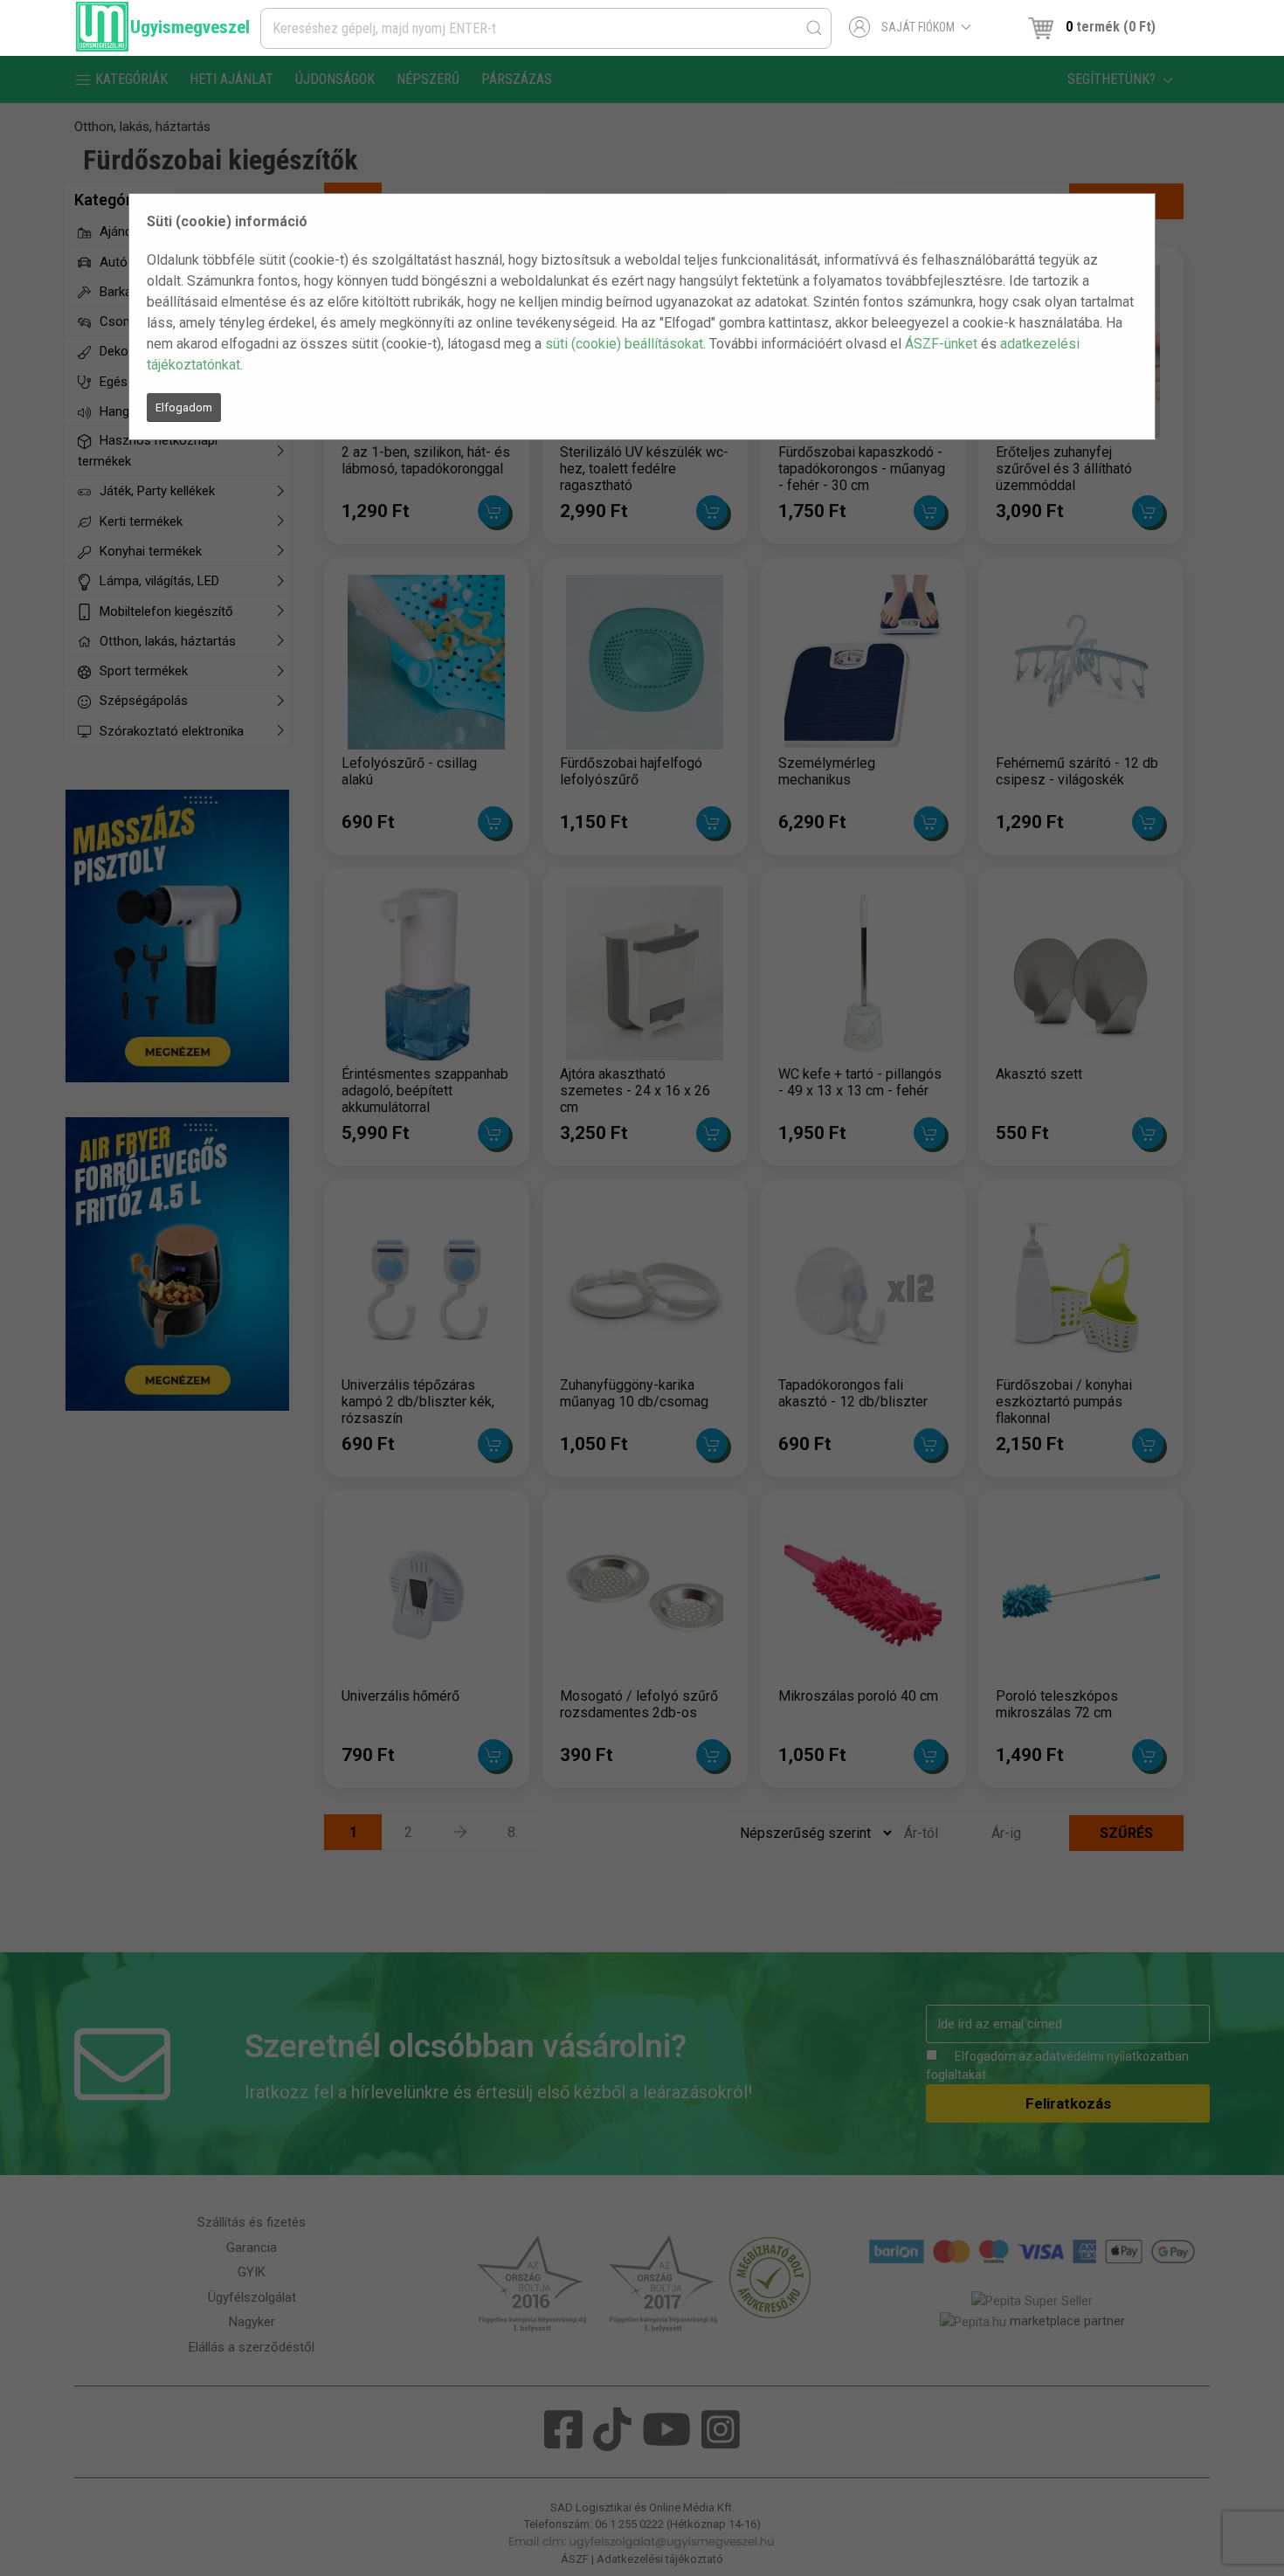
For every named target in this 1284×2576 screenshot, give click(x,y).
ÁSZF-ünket (941, 344)
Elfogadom (184, 407)
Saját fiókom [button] (918, 27)
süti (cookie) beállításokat (624, 344)
